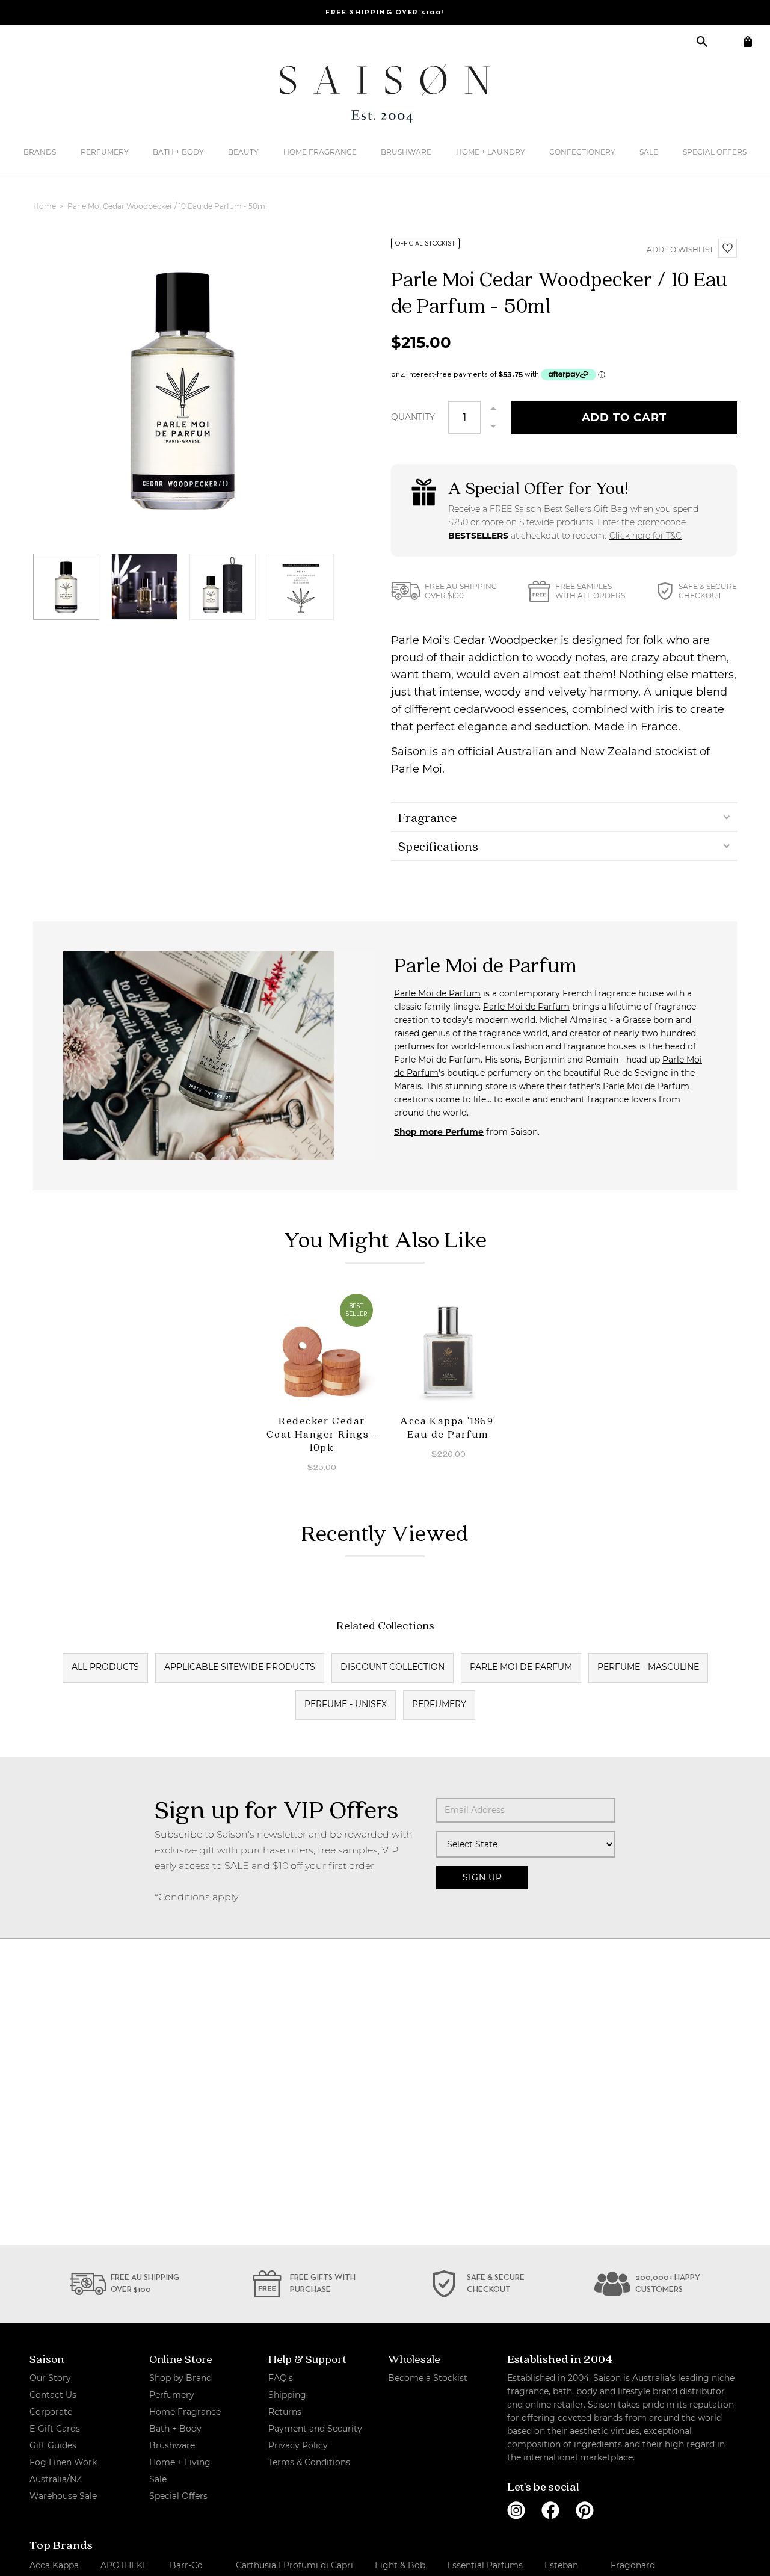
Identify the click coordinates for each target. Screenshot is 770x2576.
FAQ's (281, 2378)
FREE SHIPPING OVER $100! (385, 13)
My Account (725, 41)
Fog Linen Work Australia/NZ (63, 2471)
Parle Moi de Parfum (437, 993)
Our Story (50, 2378)
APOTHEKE (124, 2565)
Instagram (516, 2510)
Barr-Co (186, 2565)
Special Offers (715, 152)
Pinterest (585, 2510)
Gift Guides (53, 2445)
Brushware (406, 152)
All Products (105, 1667)
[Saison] (385, 93)
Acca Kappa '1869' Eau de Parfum (448, 1427)
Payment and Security (315, 2429)
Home (45, 206)
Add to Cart (624, 418)
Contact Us (53, 2395)
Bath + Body (178, 152)
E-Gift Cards (55, 2429)
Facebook (550, 2510)
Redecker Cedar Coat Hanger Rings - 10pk (322, 1434)
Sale (649, 152)
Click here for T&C (645, 536)
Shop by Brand (180, 2378)
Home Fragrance (320, 152)
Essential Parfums (485, 2565)
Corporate (51, 2412)
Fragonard (633, 2565)
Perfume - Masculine (648, 1667)
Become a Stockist (428, 2378)
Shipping (287, 2395)
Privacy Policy (298, 2445)
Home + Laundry (491, 152)
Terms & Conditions (309, 2462)
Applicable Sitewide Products (240, 1667)
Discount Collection (393, 1667)
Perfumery (105, 152)
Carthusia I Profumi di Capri (294, 2565)
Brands (40, 152)
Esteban (561, 2565)
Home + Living (180, 2462)
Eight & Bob (400, 2565)
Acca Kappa (54, 2565)
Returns (285, 2412)
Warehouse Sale (63, 2496)
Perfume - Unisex (346, 1704)
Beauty (243, 152)
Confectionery (582, 152)
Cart (747, 41)
